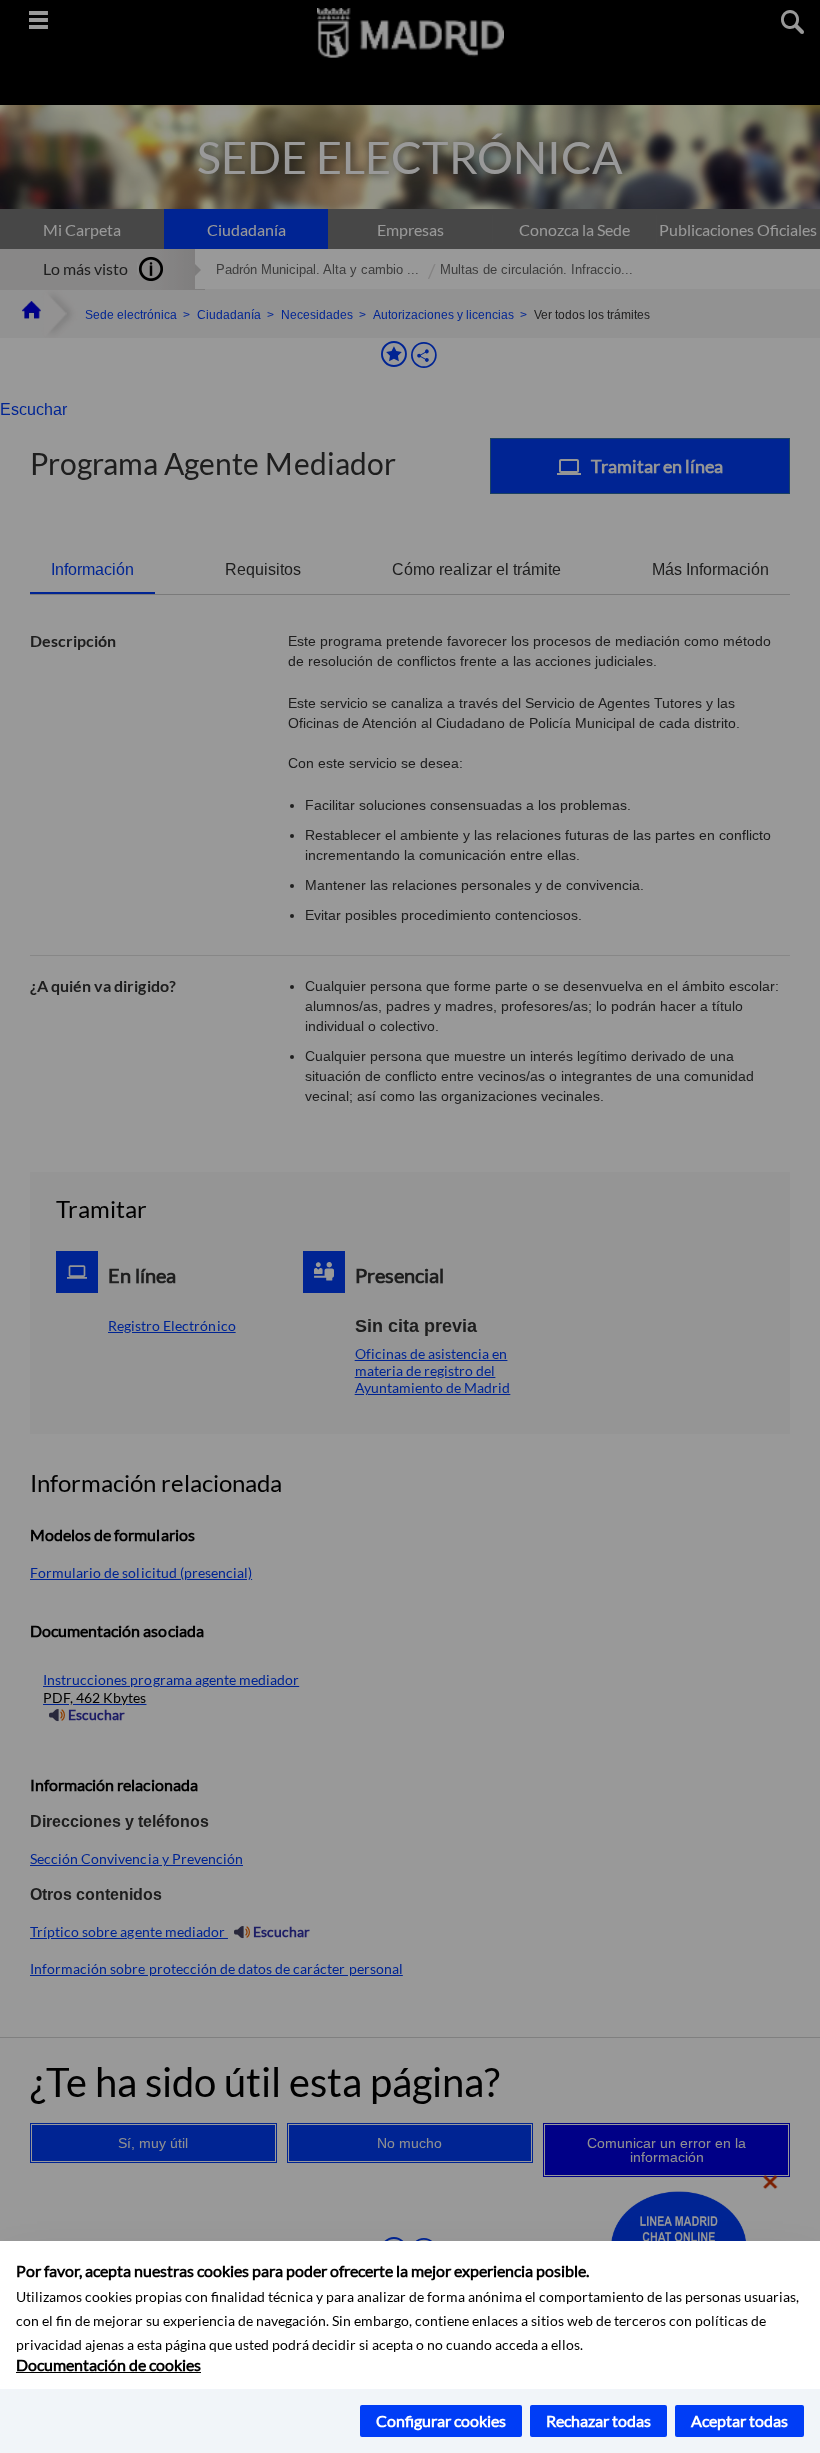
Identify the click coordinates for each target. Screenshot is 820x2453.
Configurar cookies (441, 2420)
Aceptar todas (739, 2420)
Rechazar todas (598, 2420)
